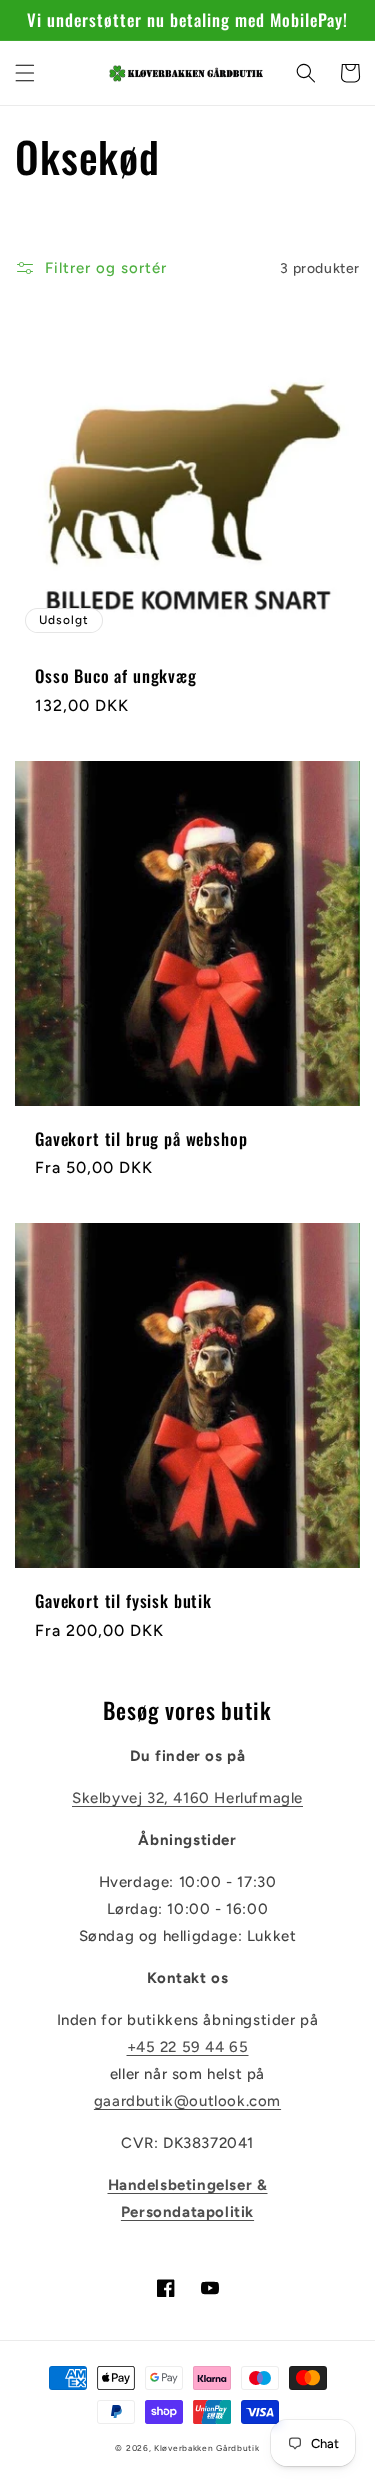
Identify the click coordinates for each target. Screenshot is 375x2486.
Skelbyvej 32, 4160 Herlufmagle (187, 1798)
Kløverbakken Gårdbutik (206, 2448)
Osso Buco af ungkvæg (116, 676)
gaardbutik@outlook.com (187, 2101)
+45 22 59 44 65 (188, 2047)
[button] (25, 73)
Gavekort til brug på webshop (141, 1139)
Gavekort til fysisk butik (123, 1601)
